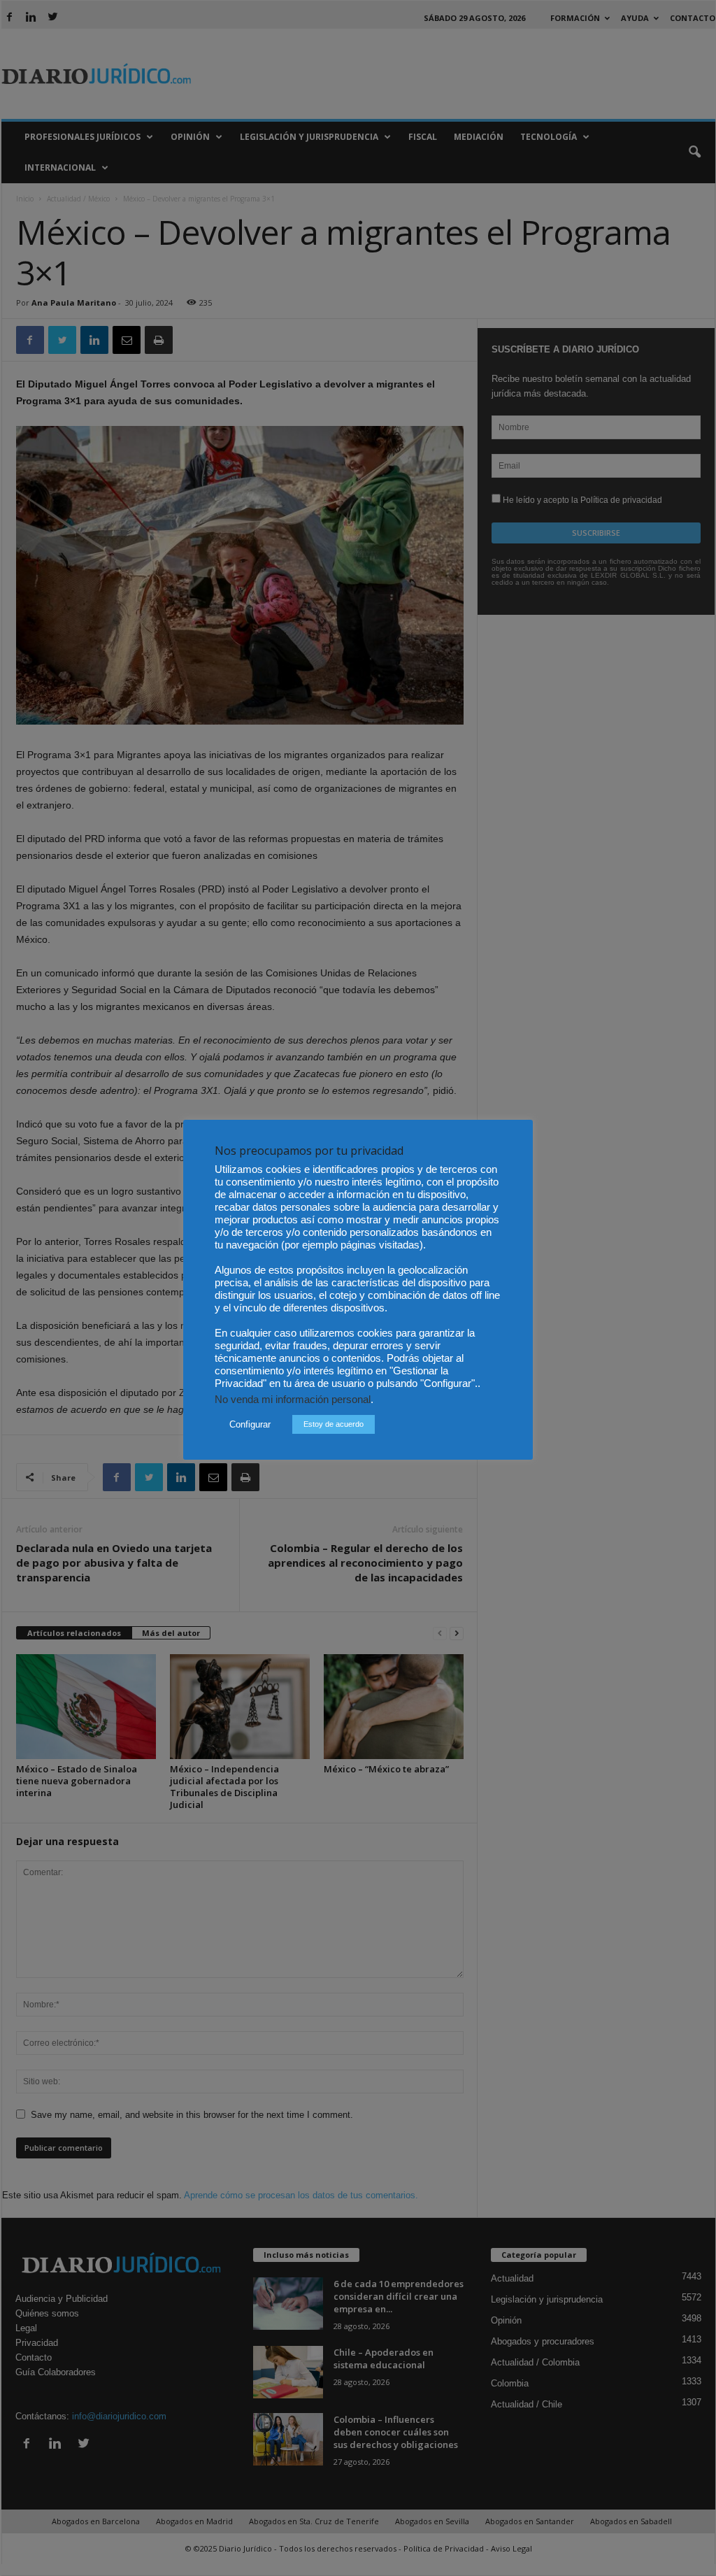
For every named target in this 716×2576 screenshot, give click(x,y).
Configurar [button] (250, 1424)
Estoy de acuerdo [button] (334, 1424)
